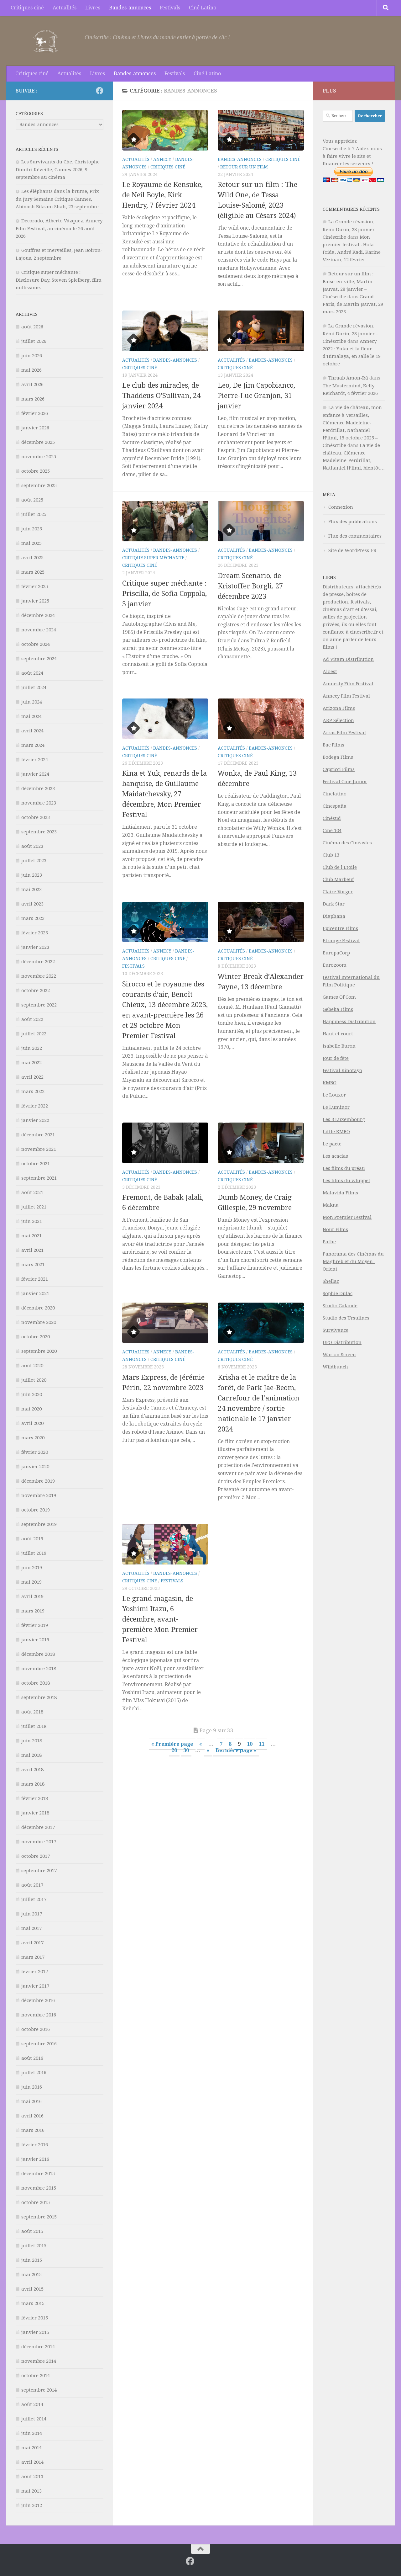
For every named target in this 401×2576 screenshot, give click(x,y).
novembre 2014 (39, 2361)
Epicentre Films (340, 928)
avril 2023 (32, 904)
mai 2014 (31, 2448)
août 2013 (32, 2477)
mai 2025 (31, 543)
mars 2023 (33, 918)
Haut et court (338, 1034)
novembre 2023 (39, 803)
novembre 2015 (39, 2188)
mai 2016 (31, 2101)
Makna (331, 1205)
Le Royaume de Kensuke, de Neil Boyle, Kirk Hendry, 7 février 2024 (162, 195)
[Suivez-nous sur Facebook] (100, 91)
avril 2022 (32, 1077)
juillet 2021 (34, 1207)
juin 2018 (32, 1741)
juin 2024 (32, 702)
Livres (93, 8)
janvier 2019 (35, 1640)
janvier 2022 (35, 1120)
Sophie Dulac (338, 1293)
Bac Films (333, 745)
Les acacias (335, 1156)
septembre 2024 (39, 659)
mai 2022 (31, 1063)
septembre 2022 (39, 1005)
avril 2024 (32, 731)
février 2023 (35, 933)
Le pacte (332, 1144)
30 (186, 1750)
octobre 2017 (36, 1856)
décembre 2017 (38, 1827)
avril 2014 (32, 2462)
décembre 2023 (38, 789)
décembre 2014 (38, 2347)
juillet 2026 (34, 341)
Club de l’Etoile (340, 867)
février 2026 (35, 413)
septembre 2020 (39, 1351)
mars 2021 (33, 1265)
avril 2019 (32, 1596)
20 (174, 1750)
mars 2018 (33, 1784)
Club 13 (331, 855)
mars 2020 (33, 1438)
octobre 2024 (36, 644)
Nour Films (335, 1230)
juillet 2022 (34, 1034)
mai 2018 (31, 1755)
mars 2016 (33, 2130)
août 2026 (32, 327)
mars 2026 (33, 399)
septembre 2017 (39, 1871)
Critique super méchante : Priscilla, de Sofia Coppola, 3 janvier (164, 594)
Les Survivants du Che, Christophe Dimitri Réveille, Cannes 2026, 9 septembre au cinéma (58, 170)
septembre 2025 (39, 486)
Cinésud (332, 818)
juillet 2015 (34, 2246)
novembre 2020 (39, 1322)
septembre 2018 (39, 1697)
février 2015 (35, 2318)
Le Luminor (336, 1107)
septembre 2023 (39, 832)
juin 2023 (32, 875)
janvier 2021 (35, 1293)
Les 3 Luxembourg (344, 1119)
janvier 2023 (35, 947)
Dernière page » (236, 1750)
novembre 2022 (39, 976)
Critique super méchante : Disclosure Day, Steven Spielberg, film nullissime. (59, 280)
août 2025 (32, 500)
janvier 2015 (35, 2332)
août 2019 (32, 1539)
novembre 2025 (39, 457)
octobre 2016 (36, 2029)
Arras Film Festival (344, 733)
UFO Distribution (342, 1342)
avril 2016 (32, 2116)
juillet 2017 (34, 1899)
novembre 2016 (39, 2015)
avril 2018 (32, 1770)
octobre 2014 (36, 2376)
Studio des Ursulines (346, 1318)
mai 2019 (31, 1582)
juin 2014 (32, 2433)
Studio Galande (340, 1306)
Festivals (170, 8)
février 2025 (35, 587)
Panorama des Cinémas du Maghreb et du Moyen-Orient (353, 1261)
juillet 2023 (34, 861)
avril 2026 (32, 385)
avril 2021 (32, 1250)
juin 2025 (32, 529)
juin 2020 (32, 1394)
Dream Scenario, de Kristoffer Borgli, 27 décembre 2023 (250, 586)
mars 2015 (33, 2303)
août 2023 (32, 846)
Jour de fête (336, 1058)
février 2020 (35, 1452)
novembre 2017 (39, 1842)
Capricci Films (339, 769)
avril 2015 (32, 2289)
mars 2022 (33, 1091)
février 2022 (35, 1106)
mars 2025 (33, 572)
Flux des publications (353, 522)
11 (262, 1744)
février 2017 (35, 1972)
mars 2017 (33, 1957)
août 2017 (32, 1885)
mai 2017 (31, 1928)
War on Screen (339, 1355)
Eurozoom (335, 965)
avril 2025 (32, 558)
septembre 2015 (39, 2217)
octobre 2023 (36, 817)
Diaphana (334, 916)
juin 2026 (32, 356)
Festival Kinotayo (342, 1070)
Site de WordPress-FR (352, 550)
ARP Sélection (338, 720)
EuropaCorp (336, 953)
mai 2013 (31, 2491)
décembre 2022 (38, 962)
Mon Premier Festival (347, 1217)
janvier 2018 (35, 1813)
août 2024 (32, 673)
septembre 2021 (39, 1178)
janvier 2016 (35, 2159)
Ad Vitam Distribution (348, 659)
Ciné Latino (203, 8)
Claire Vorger (338, 892)
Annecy (162, 159)
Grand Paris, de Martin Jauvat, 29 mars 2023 (353, 304)
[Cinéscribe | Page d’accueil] (47, 41)
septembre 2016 (39, 2044)
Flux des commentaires (355, 536)
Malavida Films (340, 1193)
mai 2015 (31, 2275)
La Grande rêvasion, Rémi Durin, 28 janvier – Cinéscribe (351, 229)
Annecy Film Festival (346, 696)
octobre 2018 (36, 1683)
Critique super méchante (153, 558)
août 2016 (32, 2058)
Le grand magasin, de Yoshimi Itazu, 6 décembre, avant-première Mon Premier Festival (160, 1619)
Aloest (330, 672)
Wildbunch (335, 1367)
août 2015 (32, 2231)
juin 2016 (32, 2087)
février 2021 (35, 1279)
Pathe (329, 1242)
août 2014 (32, 2404)
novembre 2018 (39, 1669)
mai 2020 (31, 1409)
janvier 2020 (35, 1467)
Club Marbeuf (338, 879)
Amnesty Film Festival (348, 684)
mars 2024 (33, 745)
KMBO (330, 1083)
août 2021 (32, 1192)
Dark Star (334, 904)
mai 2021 (31, 1236)
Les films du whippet (346, 1181)
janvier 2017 (35, 1986)
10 (250, 1744)
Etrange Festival (341, 941)
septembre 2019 (39, 1524)
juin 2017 (32, 1914)
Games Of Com (339, 997)
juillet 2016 (34, 2073)
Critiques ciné (27, 8)
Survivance (336, 1330)
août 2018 (32, 1712)
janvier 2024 (35, 774)
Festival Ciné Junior (345, 782)
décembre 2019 (38, 1481)
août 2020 (32, 1366)
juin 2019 (32, 1568)
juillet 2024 (34, 688)
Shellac (331, 1281)
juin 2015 (32, 2260)
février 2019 (35, 1625)
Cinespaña (335, 806)
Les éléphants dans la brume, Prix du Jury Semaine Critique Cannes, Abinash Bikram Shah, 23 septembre (57, 199)
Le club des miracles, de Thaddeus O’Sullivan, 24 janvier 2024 (161, 396)
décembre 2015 (38, 2174)
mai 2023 (31, 890)
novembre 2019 (39, 1495)
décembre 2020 (38, 1308)
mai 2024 (31, 716)
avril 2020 (32, 1423)
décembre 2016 (38, 2000)
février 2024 (35, 760)
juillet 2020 (34, 1380)
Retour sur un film (244, 167)
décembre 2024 (38, 615)
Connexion (341, 507)
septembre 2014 (39, 2390)
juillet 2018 (34, 1726)
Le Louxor (334, 1095)
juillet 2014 (34, 2419)
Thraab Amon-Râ (348, 378)
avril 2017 (32, 1943)
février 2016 (35, 2145)
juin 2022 (32, 1048)
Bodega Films (338, 757)
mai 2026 (31, 370)
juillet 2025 (34, 514)
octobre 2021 (36, 1164)
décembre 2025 (38, 442)
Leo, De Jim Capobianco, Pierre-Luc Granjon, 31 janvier (256, 396)
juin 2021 (32, 1221)
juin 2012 (32, 2505)
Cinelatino (335, 794)
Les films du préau (344, 1168)
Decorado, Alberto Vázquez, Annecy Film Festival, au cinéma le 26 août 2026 (59, 228)
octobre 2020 (36, 1337)
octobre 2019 (36, 1510)
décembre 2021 (38, 1135)
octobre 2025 (36, 471)
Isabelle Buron (339, 1046)
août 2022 (32, 1019)
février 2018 (35, 1798)
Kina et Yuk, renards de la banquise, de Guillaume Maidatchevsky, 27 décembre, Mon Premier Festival (164, 794)
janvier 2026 (35, 428)
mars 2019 (33, 1611)
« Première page (172, 1744)
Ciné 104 (332, 831)
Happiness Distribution (349, 1022)
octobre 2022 (36, 991)
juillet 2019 (34, 1553)
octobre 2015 (36, 2202)
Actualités (65, 8)
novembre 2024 (39, 630)
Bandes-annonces (130, 8)
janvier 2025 (35, 601)
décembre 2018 (38, 1654)
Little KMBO (336, 1132)
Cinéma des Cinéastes (347, 843)
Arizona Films (339, 708)
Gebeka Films (338, 1009)
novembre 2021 (39, 1149)
